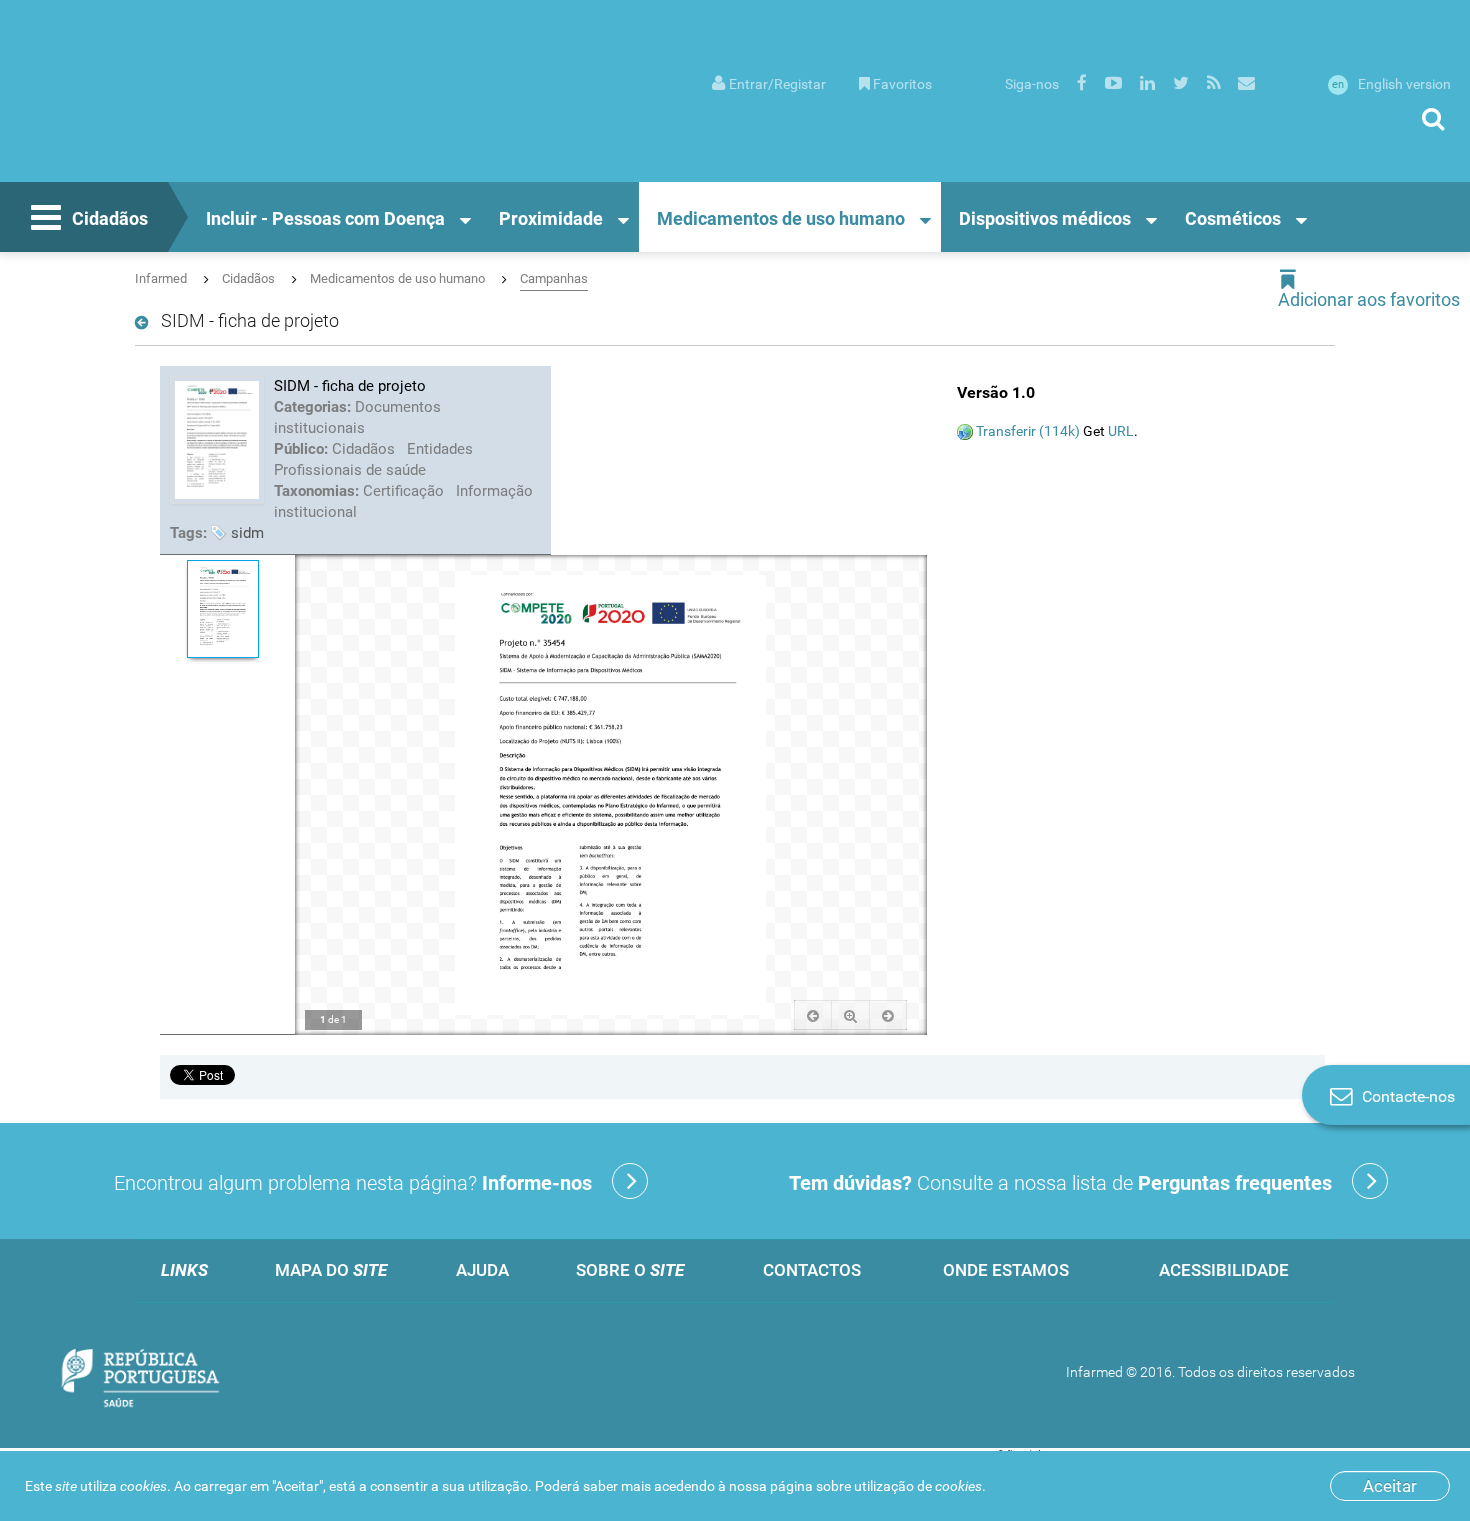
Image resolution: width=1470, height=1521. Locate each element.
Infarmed (161, 278)
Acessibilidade (1224, 1270)
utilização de (918, 1486)
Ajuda (482, 1270)
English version (1391, 84)
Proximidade (551, 218)
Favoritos (902, 84)
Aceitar (1390, 1486)
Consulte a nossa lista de (1060, 1183)
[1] (222, 609)
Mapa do (331, 1270)
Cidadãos (110, 218)
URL (1121, 431)
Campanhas (554, 278)
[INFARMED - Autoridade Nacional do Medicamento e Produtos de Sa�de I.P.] (168, 111)
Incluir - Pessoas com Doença (325, 218)
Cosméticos (1233, 218)
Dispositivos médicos (1045, 218)
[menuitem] (769, 82)
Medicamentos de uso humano (781, 218)
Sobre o (630, 1270)
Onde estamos (1006, 1270)
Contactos (812, 1270)
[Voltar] (145, 323)
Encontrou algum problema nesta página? (353, 1183)
